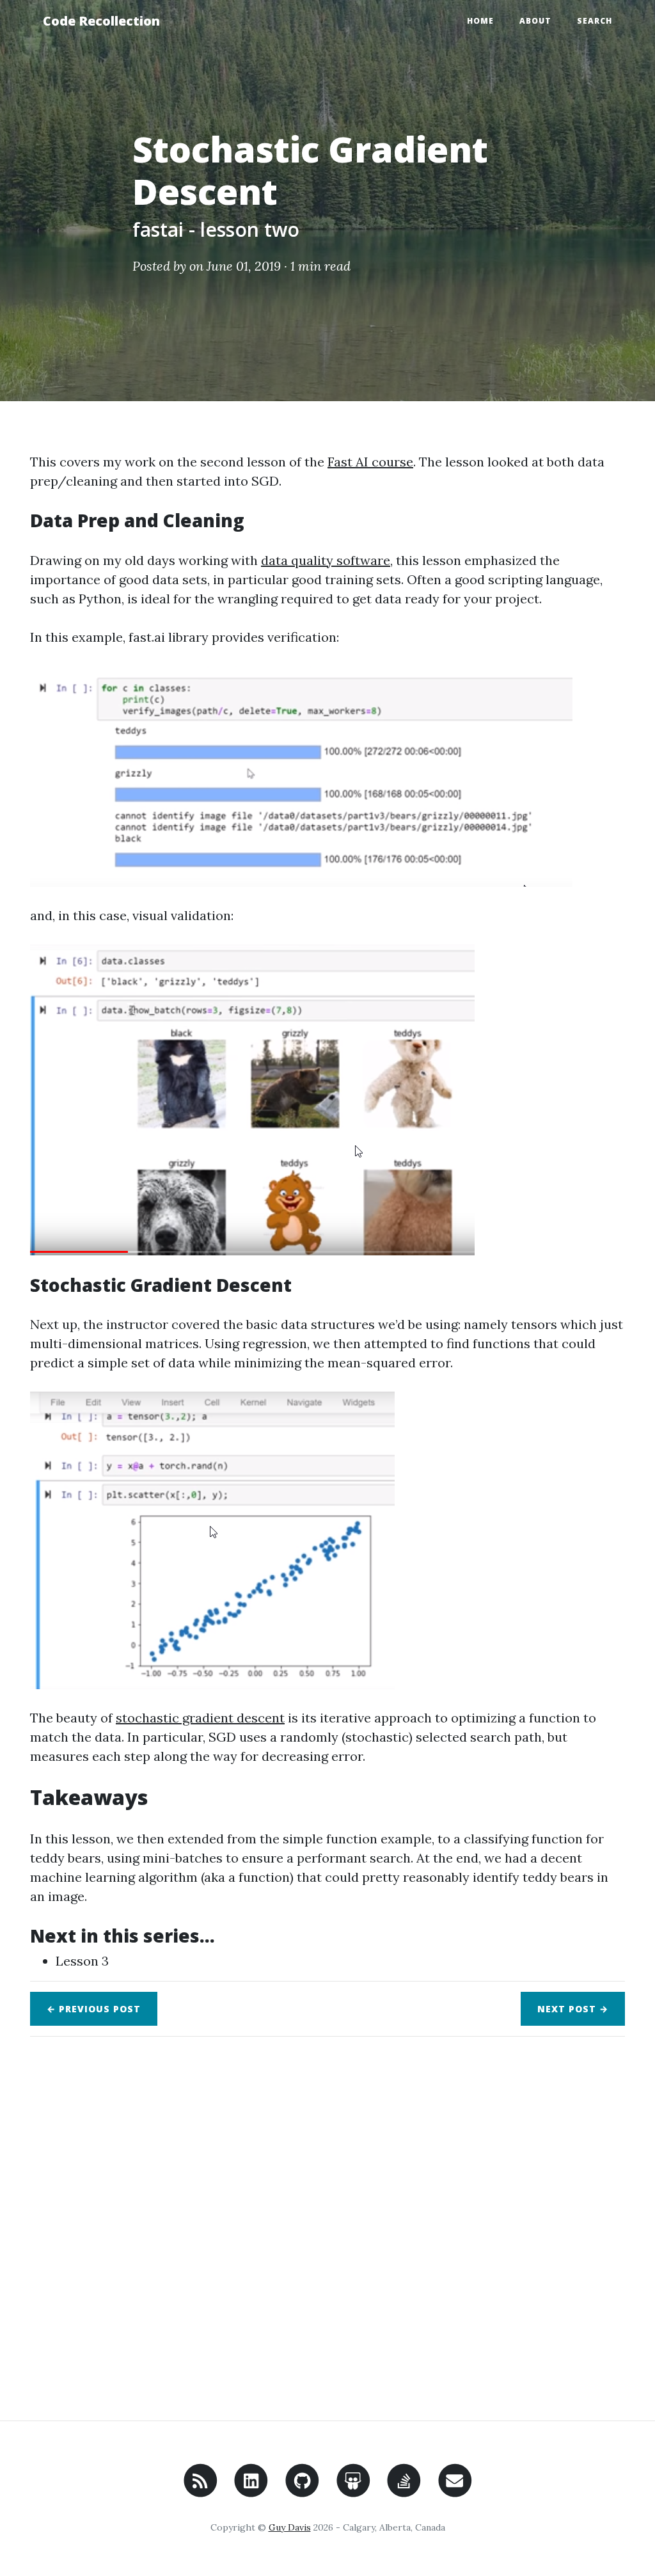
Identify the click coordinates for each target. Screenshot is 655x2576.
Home (480, 21)
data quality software (326, 560)
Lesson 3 (82, 1961)
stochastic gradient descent (200, 1718)
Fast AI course (370, 462)
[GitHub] (302, 2492)
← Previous (94, 2009)
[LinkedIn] (251, 2492)
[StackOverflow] (404, 2492)
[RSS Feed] (201, 2492)
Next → (573, 2009)
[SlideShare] (353, 2492)
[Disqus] (327, 2226)
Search (595, 21)
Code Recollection (101, 21)
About (535, 21)
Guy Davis (290, 2527)
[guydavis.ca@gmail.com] (455, 2492)
